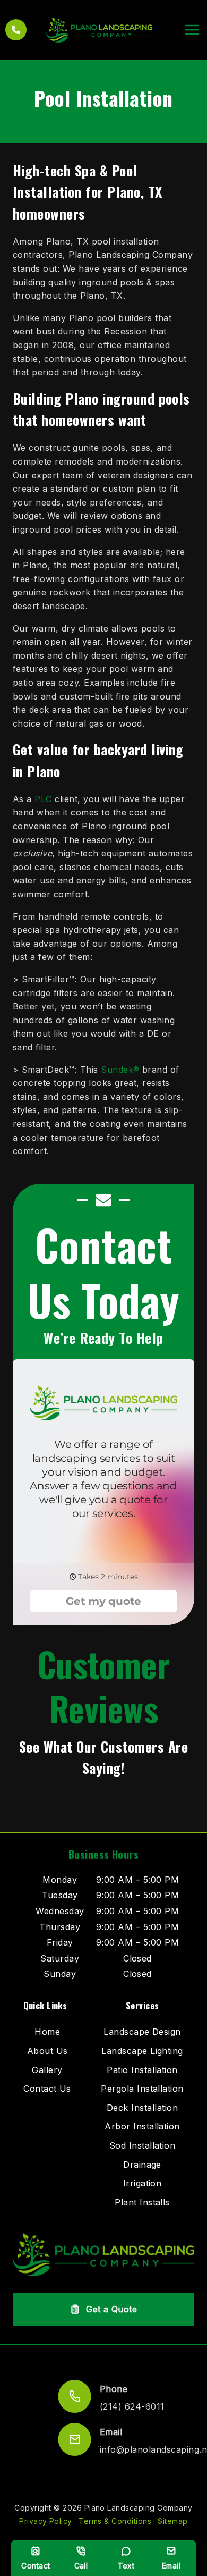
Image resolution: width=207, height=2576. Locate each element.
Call (81, 2566)
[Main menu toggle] (192, 30)
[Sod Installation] (143, 2146)
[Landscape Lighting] (142, 2051)
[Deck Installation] (142, 2108)
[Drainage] (142, 2165)
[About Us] (48, 2051)
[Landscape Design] (142, 2032)
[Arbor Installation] (142, 2127)
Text (126, 2566)
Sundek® (120, 1070)
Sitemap (172, 2521)
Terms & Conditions (115, 2521)
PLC (43, 799)
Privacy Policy (46, 2521)
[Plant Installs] (142, 2203)
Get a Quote (111, 2309)
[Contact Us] (47, 2089)
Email (171, 2566)
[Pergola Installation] (142, 2089)
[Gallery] (47, 2070)
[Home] (47, 2032)
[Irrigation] (143, 2184)
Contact (36, 2566)
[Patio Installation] (142, 2070)
